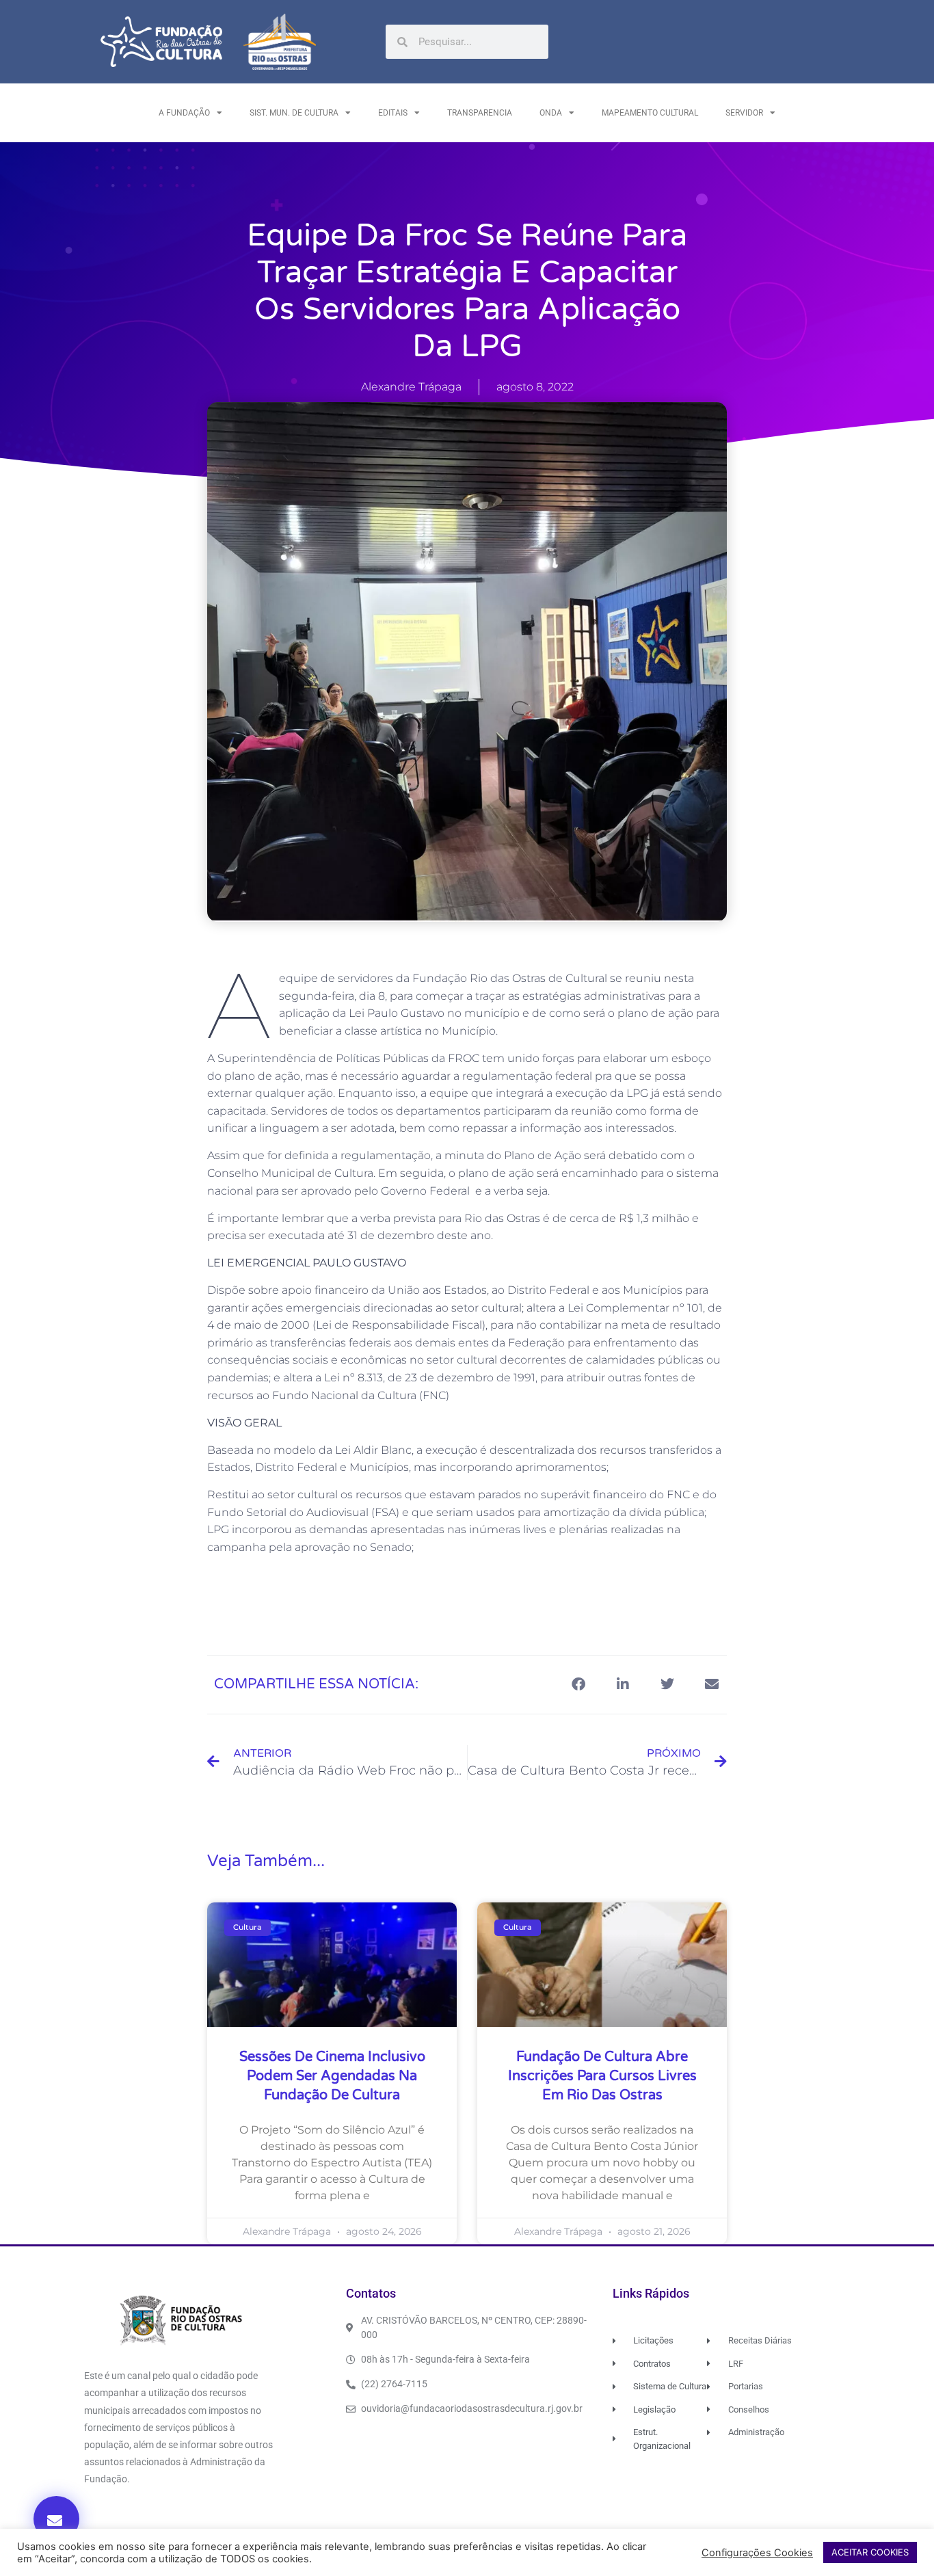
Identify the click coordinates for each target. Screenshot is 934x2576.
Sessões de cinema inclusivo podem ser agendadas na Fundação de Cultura (332, 2076)
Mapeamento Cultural (650, 113)
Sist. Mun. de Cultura (294, 113)
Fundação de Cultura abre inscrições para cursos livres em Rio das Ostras (602, 2076)
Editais (393, 113)
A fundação (184, 113)
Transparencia (480, 113)
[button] (56, 2519)
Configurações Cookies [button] (757, 2553)
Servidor (744, 113)
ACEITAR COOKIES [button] (870, 2552)
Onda (551, 113)
